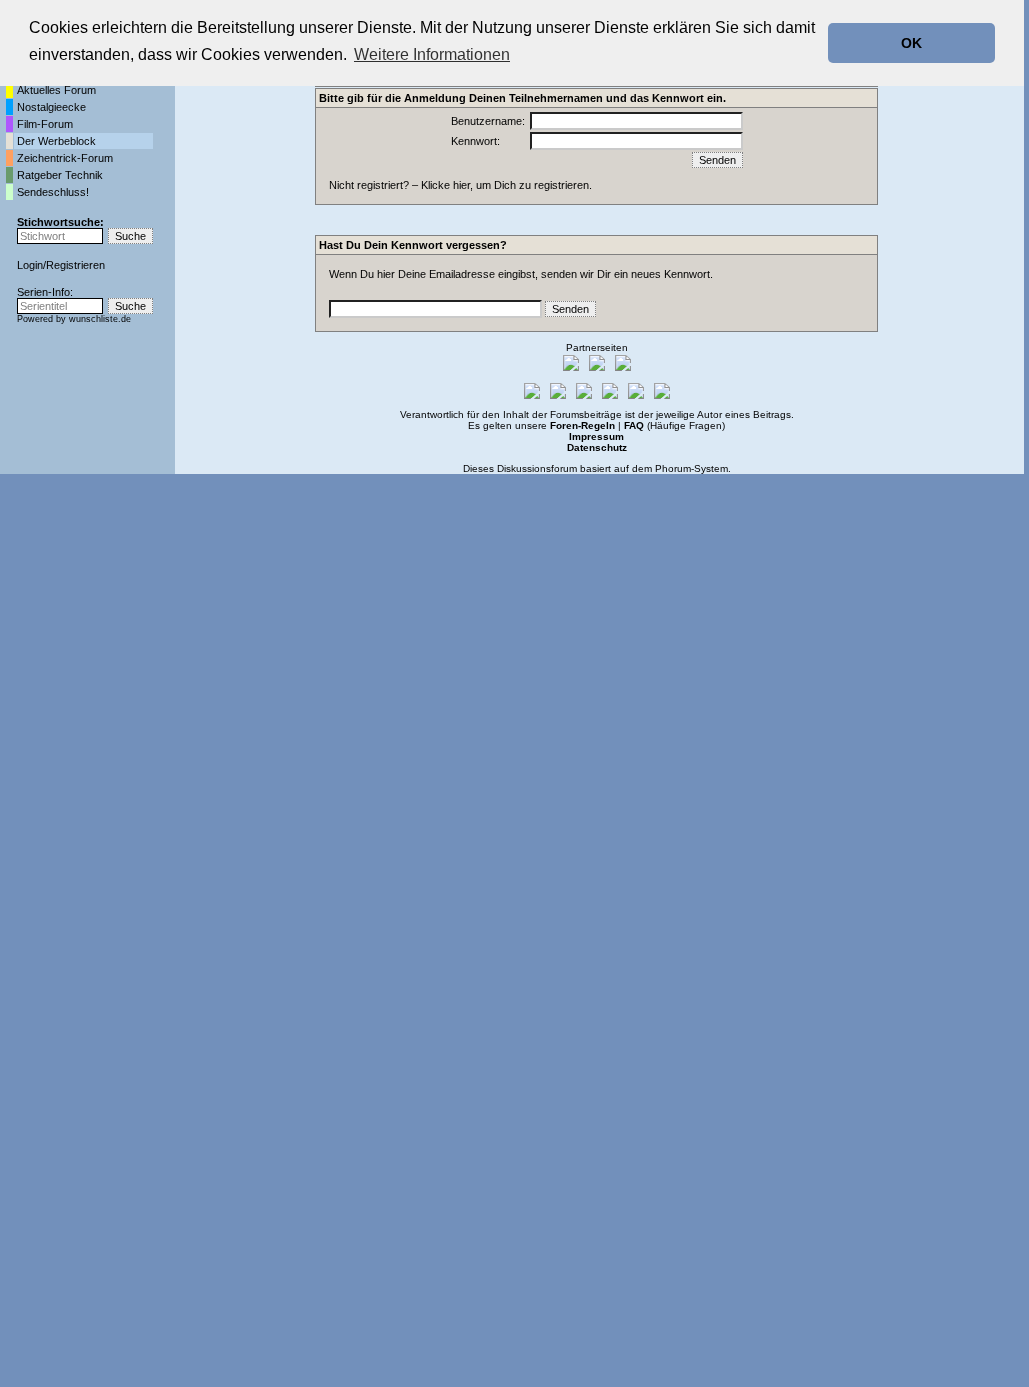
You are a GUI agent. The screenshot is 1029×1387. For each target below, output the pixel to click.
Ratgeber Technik (60, 175)
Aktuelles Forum (56, 90)
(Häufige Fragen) (674, 425)
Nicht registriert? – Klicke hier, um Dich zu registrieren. (460, 185)
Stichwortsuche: (60, 222)
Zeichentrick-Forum (65, 158)
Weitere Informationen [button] (432, 54)
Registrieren (75, 265)
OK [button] (911, 43)
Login (30, 265)
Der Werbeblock (56, 141)
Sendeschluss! (53, 192)
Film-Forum (45, 124)
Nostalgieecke (51, 107)
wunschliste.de (100, 319)
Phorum (673, 468)
